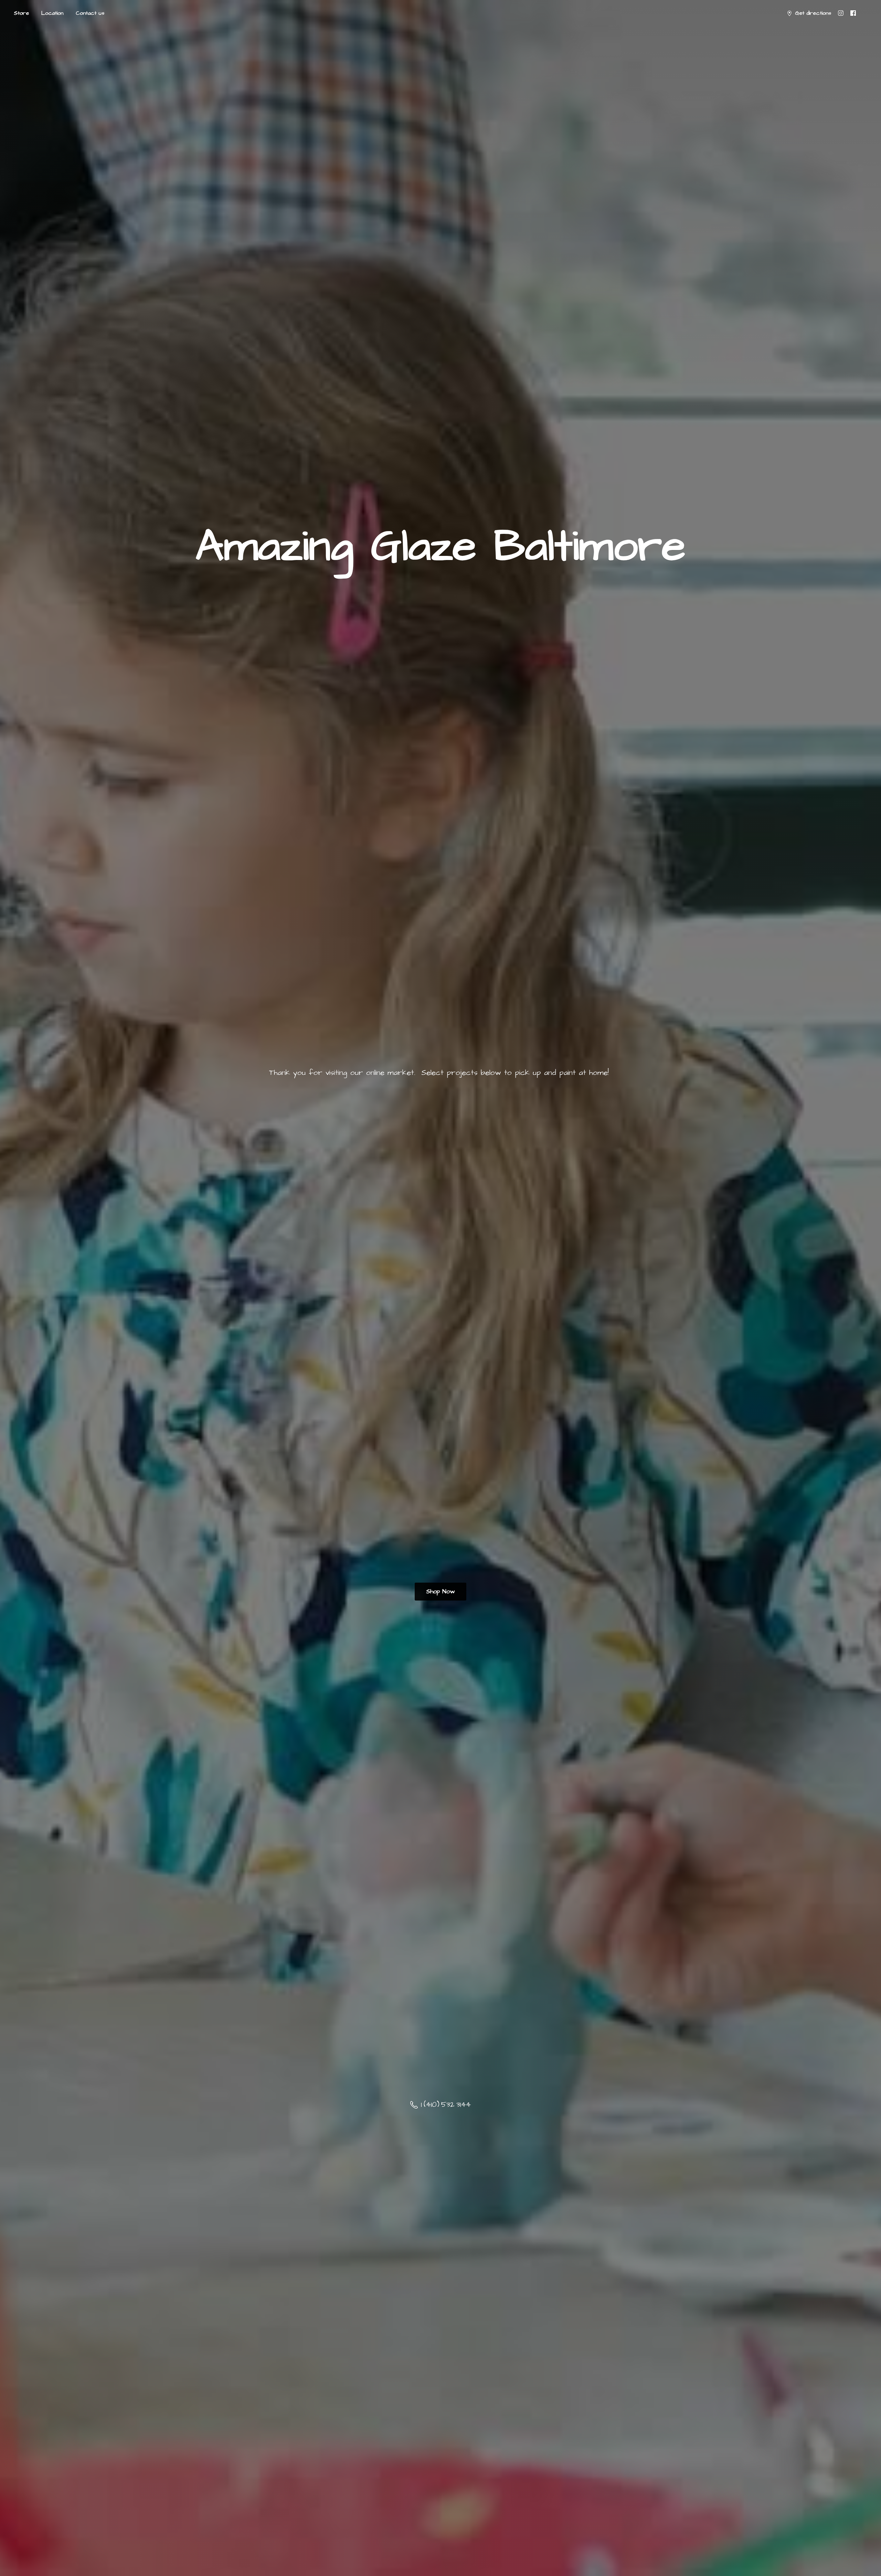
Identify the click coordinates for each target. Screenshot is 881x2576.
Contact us (90, 13)
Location (52, 13)
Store (21, 13)
